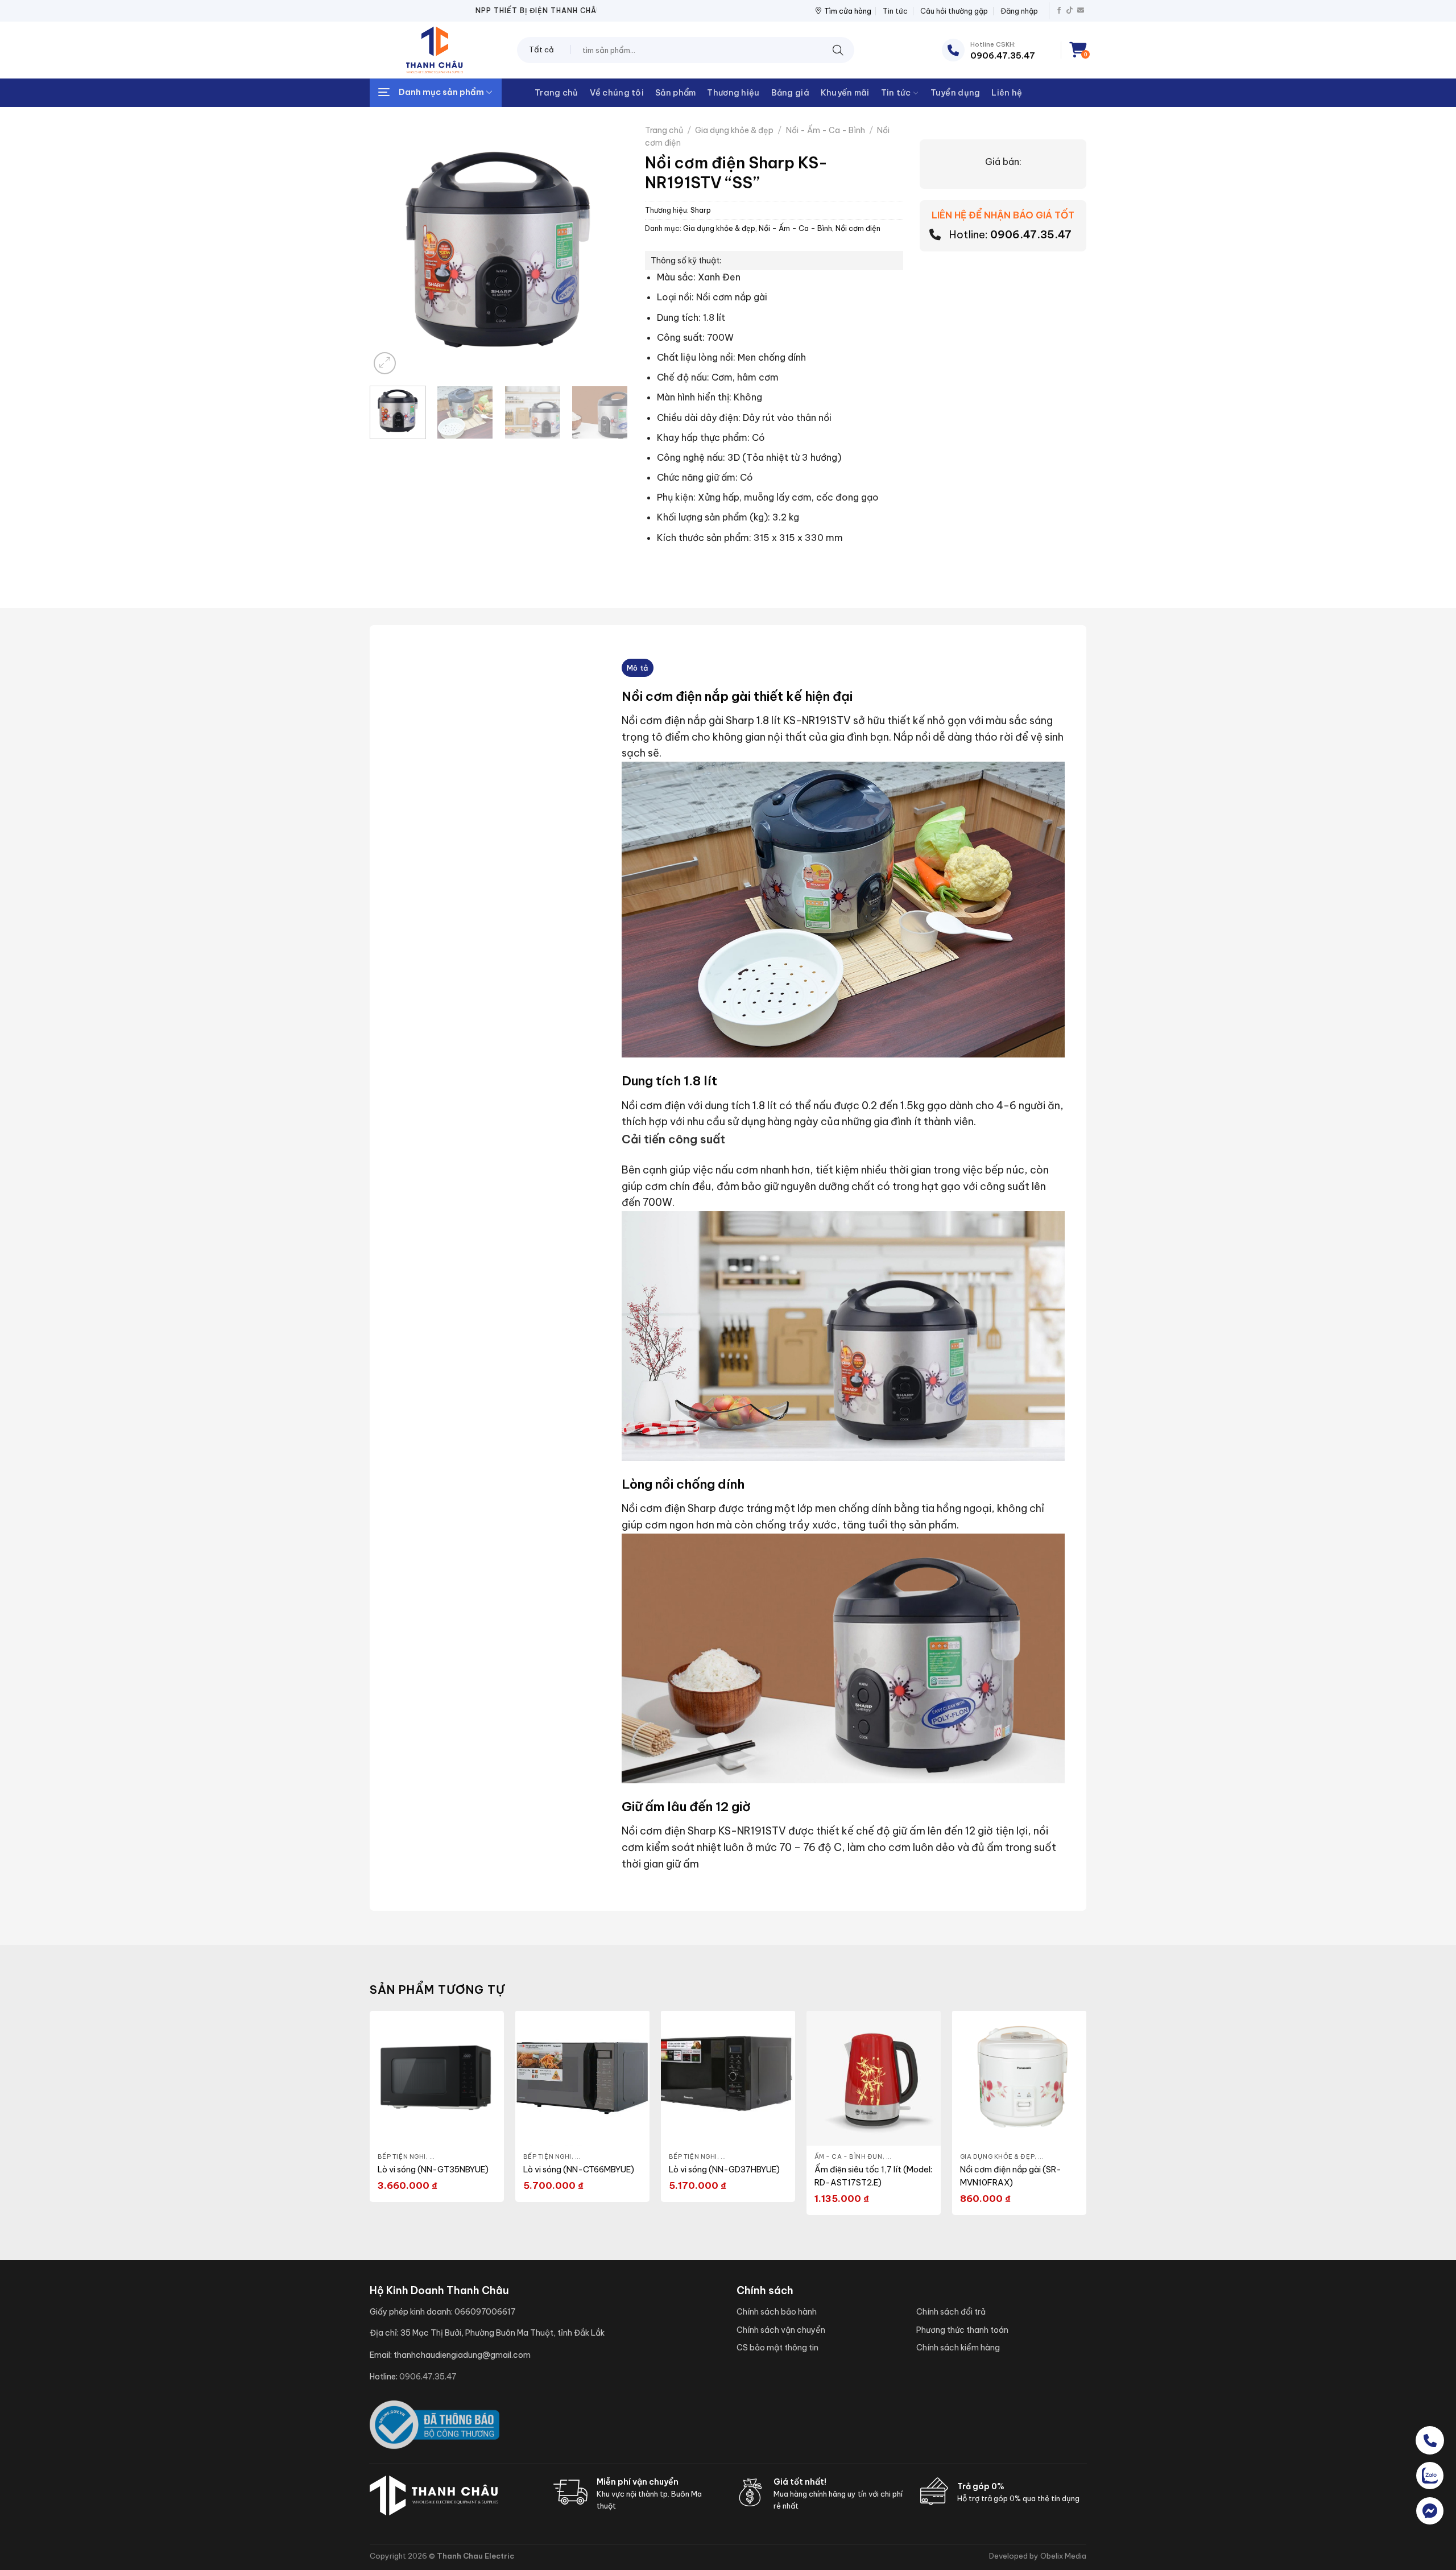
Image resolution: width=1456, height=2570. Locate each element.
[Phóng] (385, 363)
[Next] (608, 238)
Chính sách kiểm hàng (958, 2348)
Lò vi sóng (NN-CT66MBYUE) (579, 2170)
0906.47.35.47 (1031, 235)
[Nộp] (838, 50)
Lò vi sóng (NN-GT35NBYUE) (433, 2170)
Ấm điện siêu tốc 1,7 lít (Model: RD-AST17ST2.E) (873, 2176)
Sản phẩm (675, 93)
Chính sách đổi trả (951, 2312)
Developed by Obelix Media (1038, 2556)
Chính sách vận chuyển (781, 2330)
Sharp (701, 210)
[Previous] (389, 238)
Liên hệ (1007, 93)
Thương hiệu (733, 93)
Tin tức (895, 11)
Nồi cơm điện (858, 228)
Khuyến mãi (845, 93)
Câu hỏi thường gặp (954, 11)
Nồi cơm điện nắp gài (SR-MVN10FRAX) (1011, 2176)
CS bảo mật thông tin (777, 2348)
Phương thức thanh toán (962, 2330)
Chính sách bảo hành (777, 2312)
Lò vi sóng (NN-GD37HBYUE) (724, 2170)
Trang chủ (557, 93)
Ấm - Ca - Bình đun (849, 2156)
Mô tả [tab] (637, 668)
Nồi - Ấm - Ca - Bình (826, 130)
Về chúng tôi (617, 93)
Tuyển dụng (955, 93)
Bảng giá (790, 93)
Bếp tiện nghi (402, 2156)
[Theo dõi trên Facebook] (1059, 11)
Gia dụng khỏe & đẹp (734, 130)
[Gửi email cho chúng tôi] (1081, 11)
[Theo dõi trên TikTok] (1070, 11)
